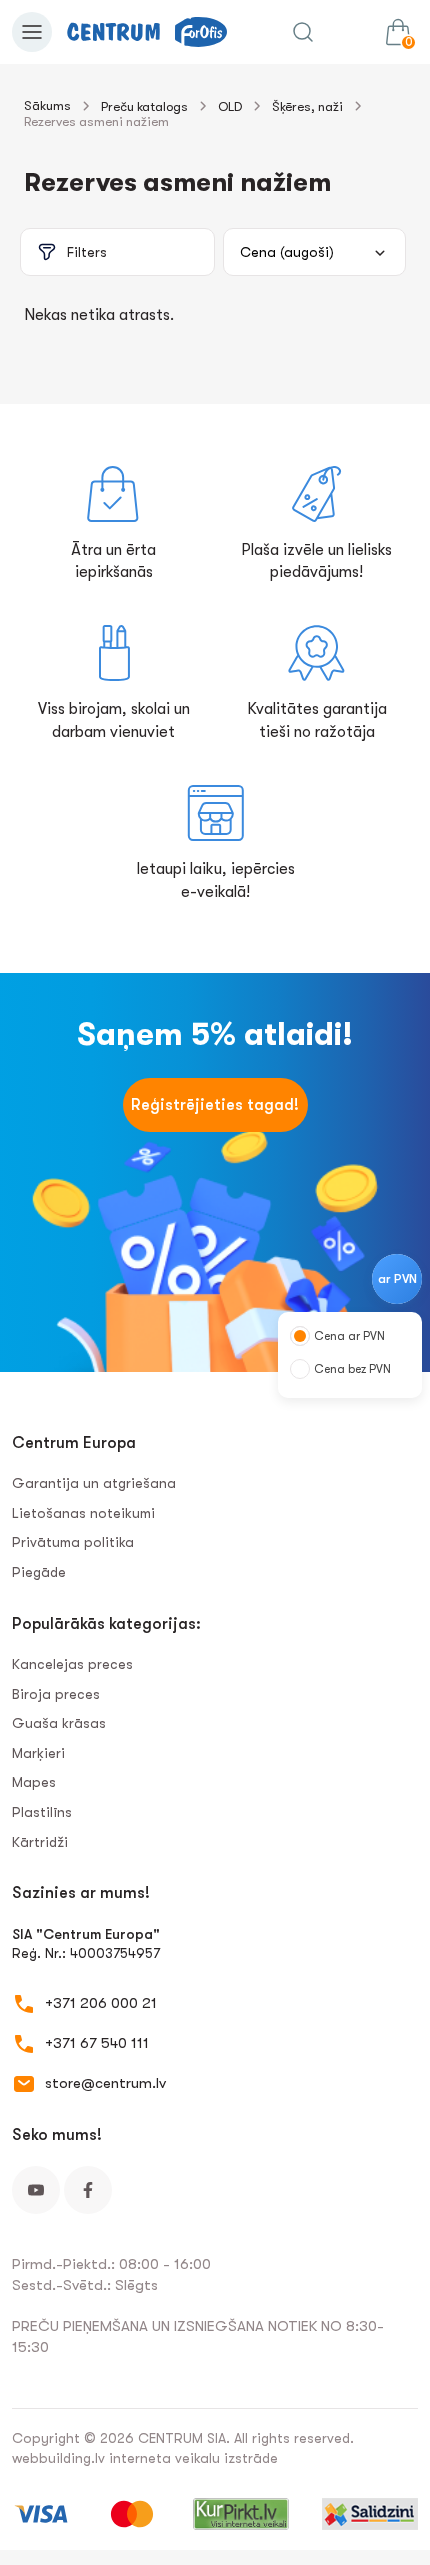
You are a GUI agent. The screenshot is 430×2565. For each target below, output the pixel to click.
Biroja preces (56, 1694)
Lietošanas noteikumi (83, 1513)
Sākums (47, 105)
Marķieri (38, 1753)
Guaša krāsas (59, 1723)
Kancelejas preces (72, 1664)
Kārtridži (40, 1842)
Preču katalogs (144, 106)
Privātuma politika (73, 1542)
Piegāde (39, 1572)
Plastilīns (42, 1812)
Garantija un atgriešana (94, 1483)
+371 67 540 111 (97, 2043)
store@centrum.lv (105, 2083)
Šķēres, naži (307, 106)
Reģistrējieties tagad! (215, 1105)
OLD (230, 106)
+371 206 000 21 (101, 2003)
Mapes (34, 1782)
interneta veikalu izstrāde (193, 2458)
